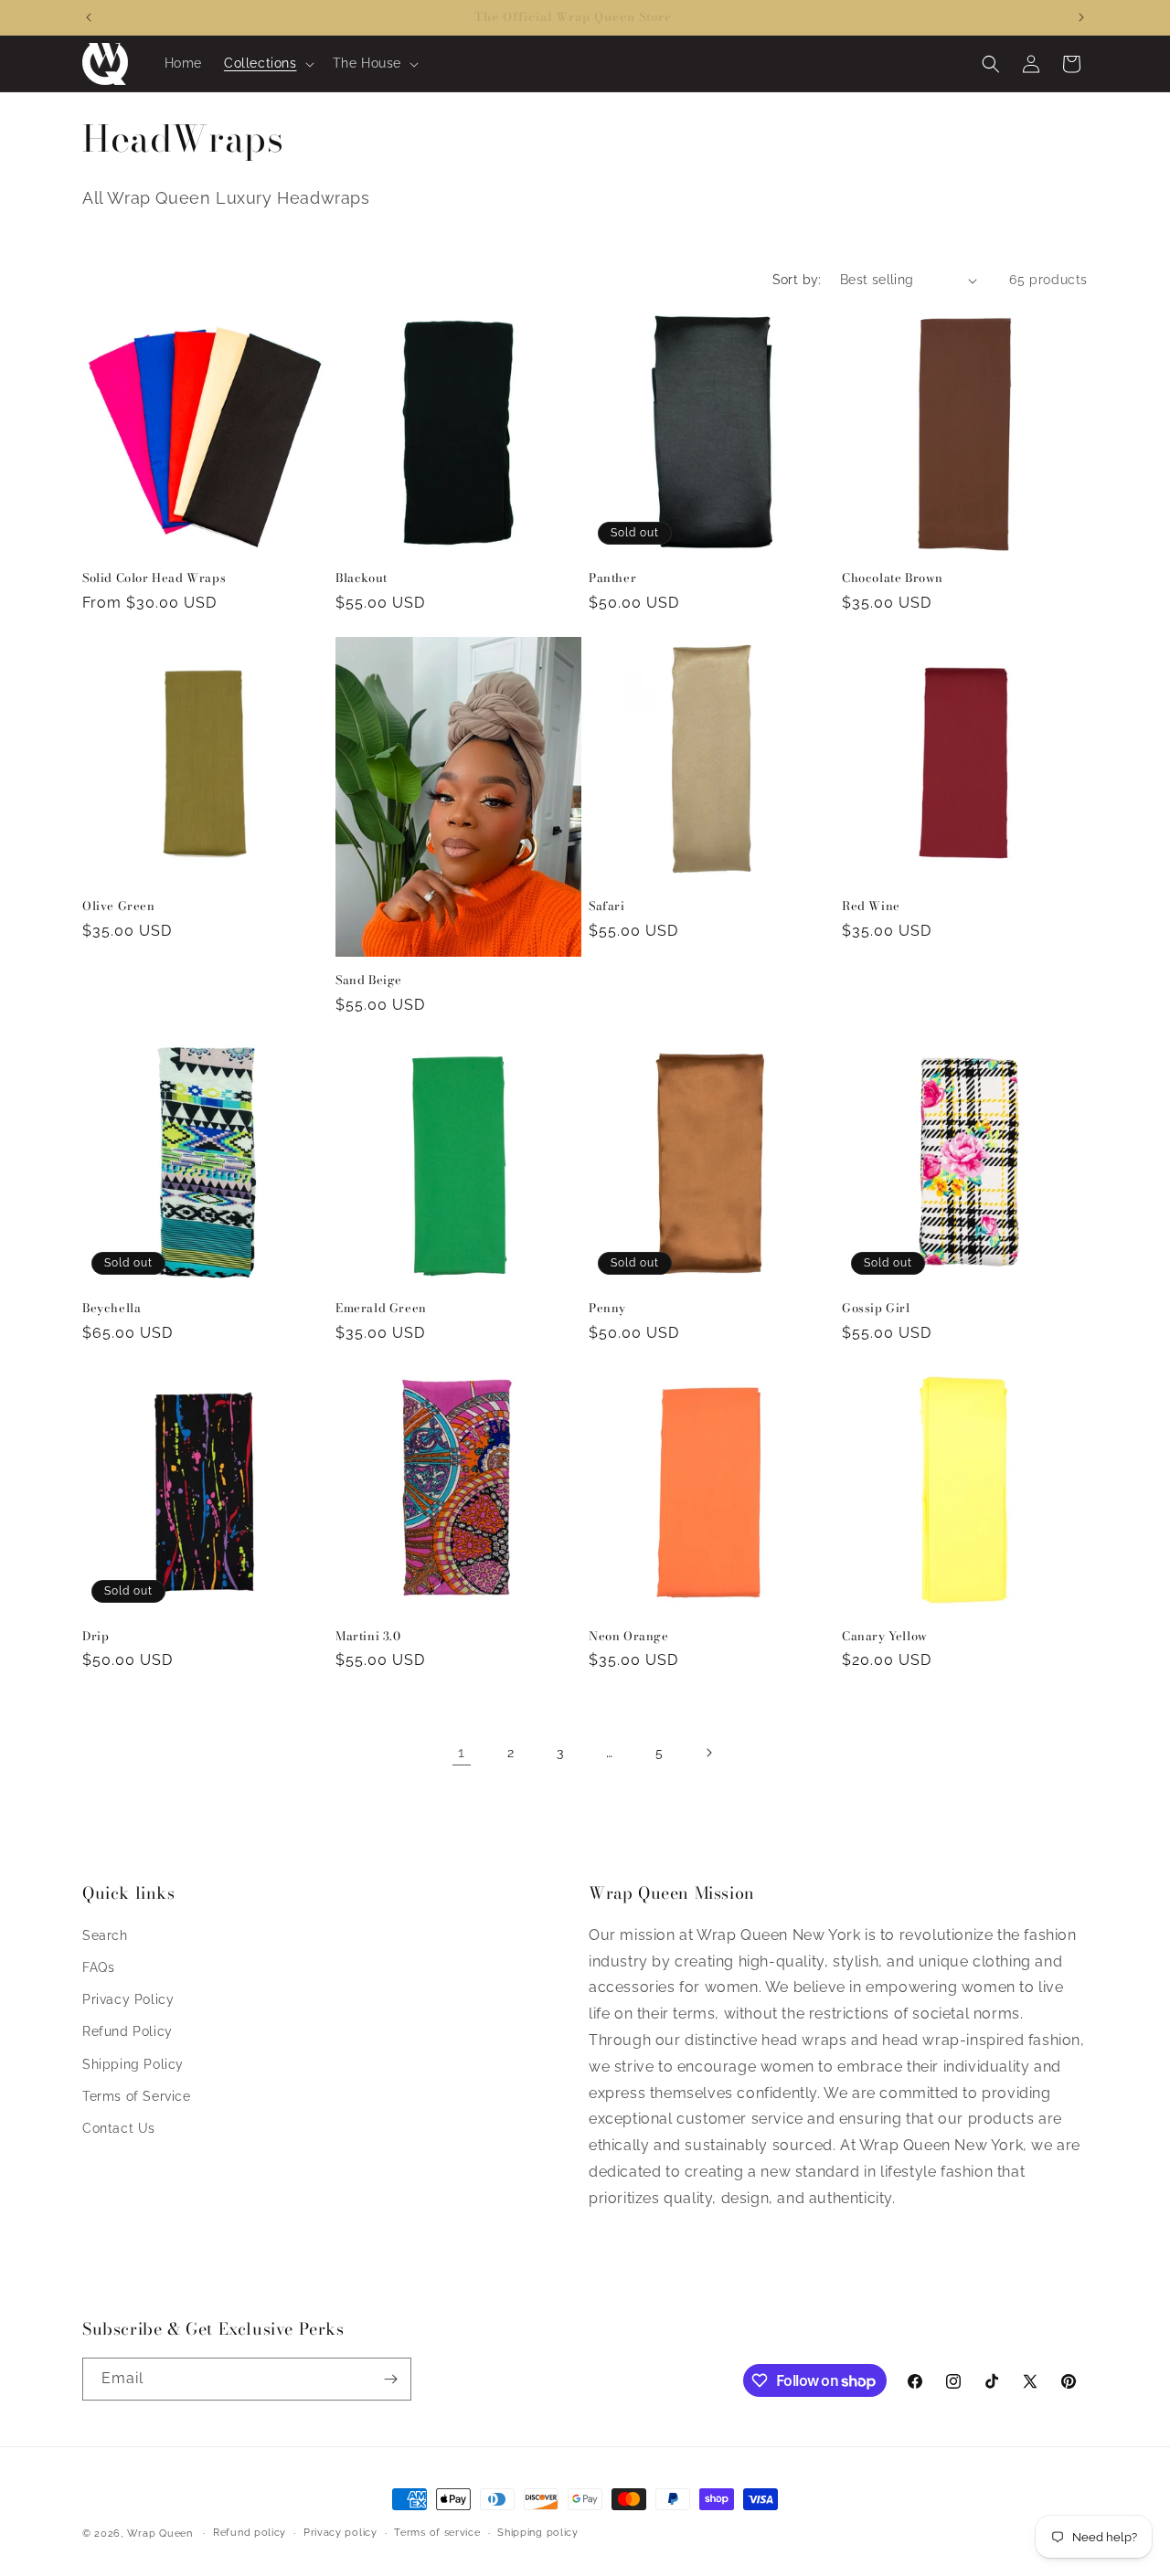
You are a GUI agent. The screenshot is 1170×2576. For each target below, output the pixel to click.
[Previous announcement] (89, 17)
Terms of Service (137, 2096)
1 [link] (462, 1752)
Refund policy (250, 2533)
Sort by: (797, 280)
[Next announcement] (1081, 17)
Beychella (112, 1308)
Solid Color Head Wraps (154, 578)
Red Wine (871, 906)
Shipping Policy (133, 2064)
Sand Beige (369, 980)
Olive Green (119, 906)
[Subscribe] (390, 2379)
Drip (96, 1636)
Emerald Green (381, 1308)
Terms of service (437, 2533)
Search (105, 1935)
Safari (607, 906)
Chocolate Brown (893, 578)
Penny (607, 1308)
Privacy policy (340, 2533)
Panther (612, 578)
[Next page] (708, 1753)
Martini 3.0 (368, 1636)
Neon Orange (629, 1636)
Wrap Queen (160, 2534)
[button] (267, 63)
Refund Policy (128, 2031)
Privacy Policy (128, 1999)
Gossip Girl (876, 1308)
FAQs (98, 1967)
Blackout (362, 578)
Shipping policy (538, 2533)
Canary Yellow (885, 1636)
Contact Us (119, 2128)
